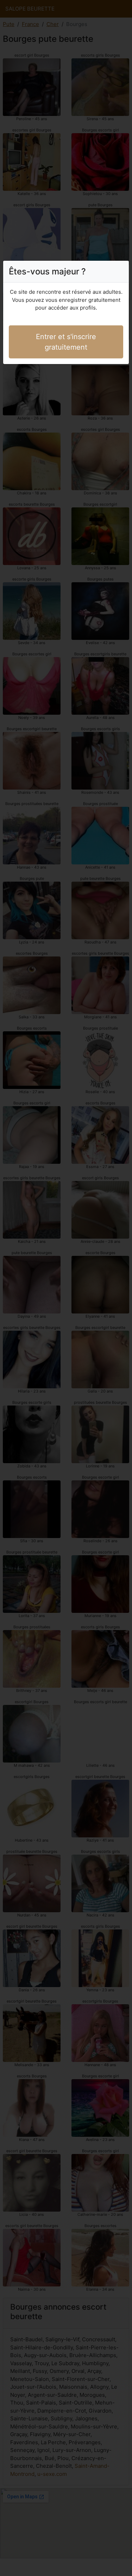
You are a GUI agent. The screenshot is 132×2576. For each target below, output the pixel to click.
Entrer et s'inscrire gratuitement (66, 342)
